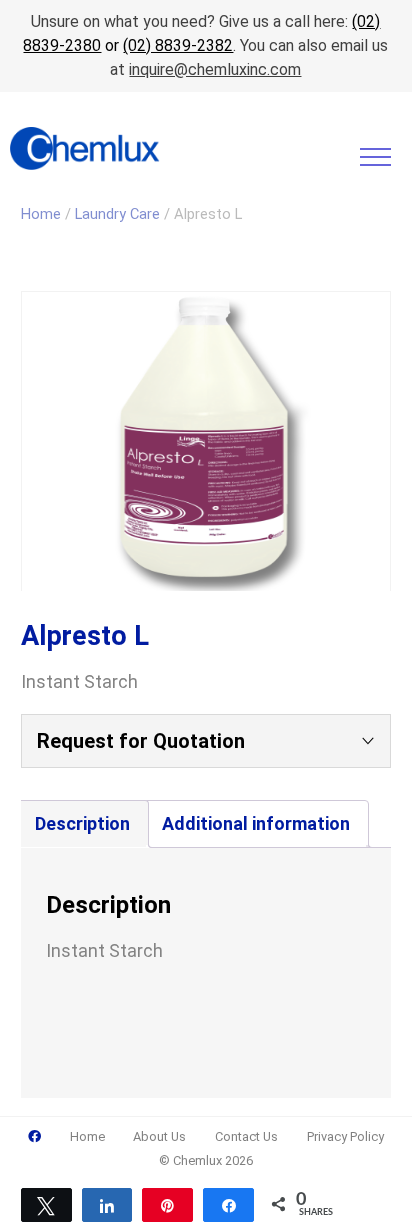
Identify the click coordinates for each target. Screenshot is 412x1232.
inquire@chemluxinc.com (215, 69)
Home (41, 214)
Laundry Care (117, 214)
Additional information (256, 823)
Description (82, 823)
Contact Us (246, 1136)
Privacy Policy (345, 1136)
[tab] (82, 824)
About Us (159, 1136)
